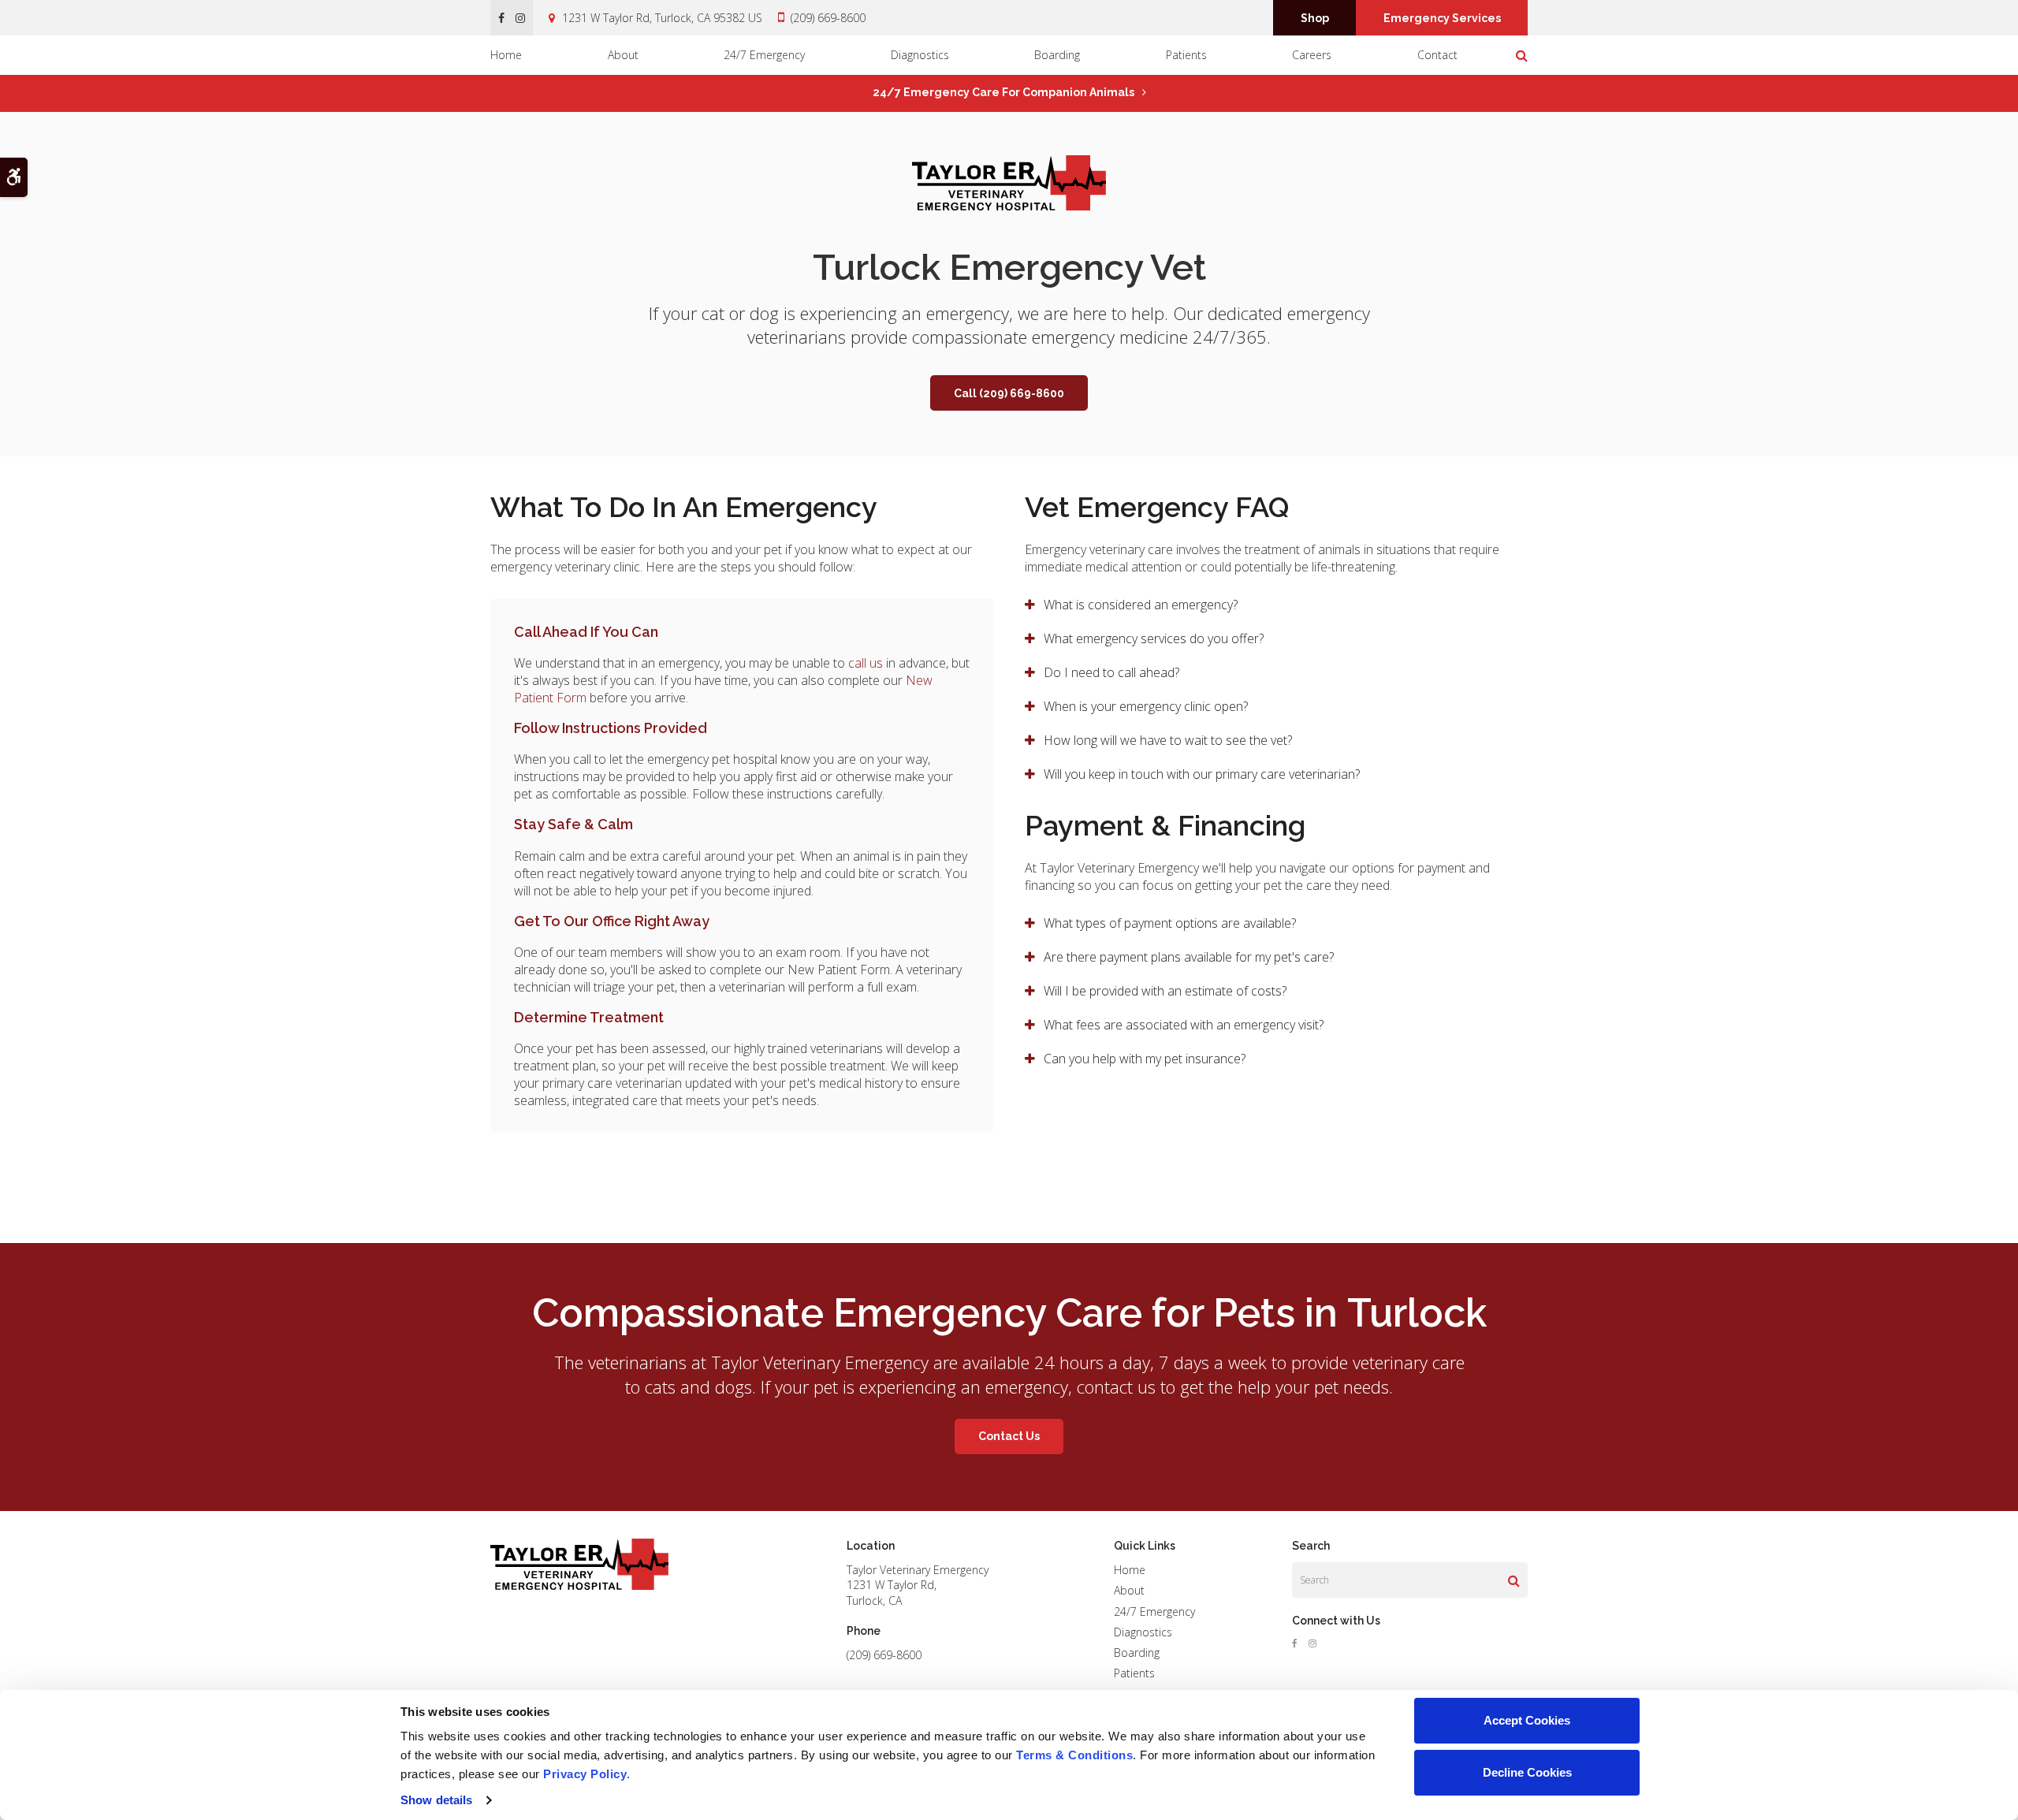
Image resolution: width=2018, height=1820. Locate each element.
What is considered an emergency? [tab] (1141, 605)
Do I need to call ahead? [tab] (1111, 672)
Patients (1186, 55)
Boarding (1057, 55)
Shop (1315, 18)
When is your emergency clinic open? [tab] (1146, 706)
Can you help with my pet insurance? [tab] (1145, 1059)
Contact (1437, 55)
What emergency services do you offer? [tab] (1154, 638)
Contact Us (1009, 1436)
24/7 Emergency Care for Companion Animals (1003, 92)
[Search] (1514, 1580)
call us (866, 663)
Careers (1312, 55)
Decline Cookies (1527, 1772)
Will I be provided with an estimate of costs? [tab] (1167, 991)
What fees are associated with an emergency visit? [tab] (1184, 1025)
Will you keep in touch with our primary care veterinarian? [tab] (1202, 774)
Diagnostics (920, 55)
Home (506, 55)
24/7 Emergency (764, 55)
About (623, 55)
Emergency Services (1442, 18)
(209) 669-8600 (828, 18)
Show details (436, 1800)
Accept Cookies (1527, 1720)
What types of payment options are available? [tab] (1170, 923)
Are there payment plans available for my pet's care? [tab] (1189, 957)
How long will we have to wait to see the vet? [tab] (1168, 740)
